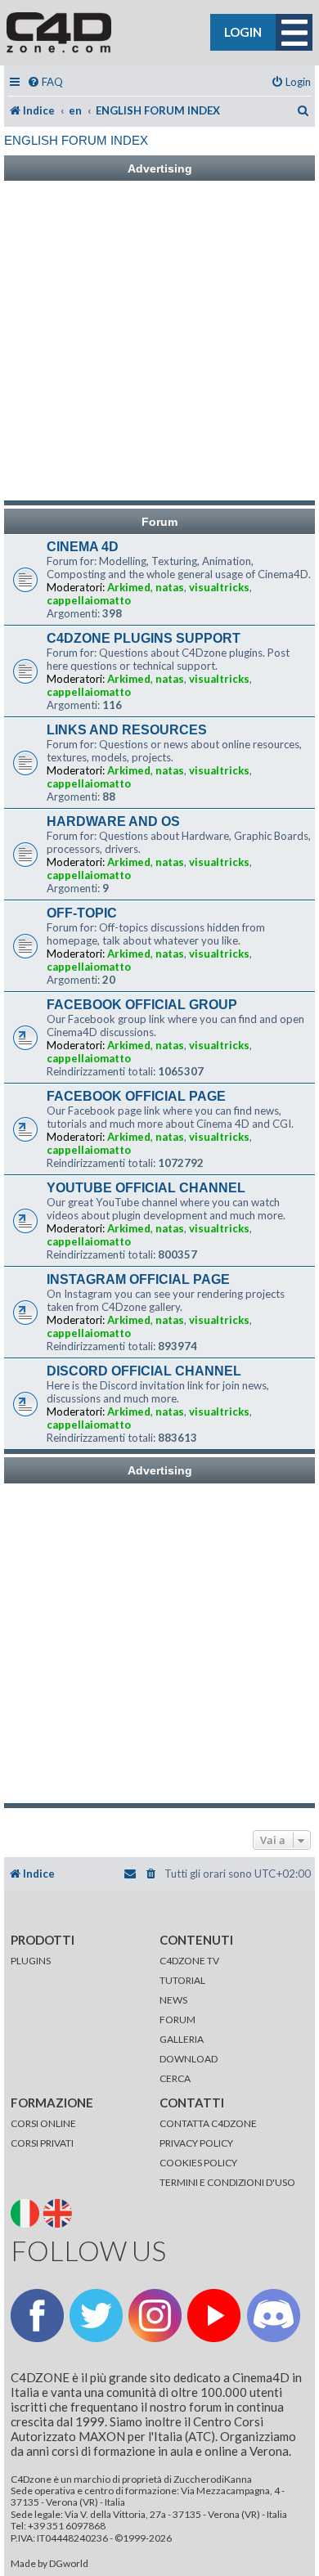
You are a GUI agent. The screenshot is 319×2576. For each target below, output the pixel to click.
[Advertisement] (159, 341)
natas (170, 587)
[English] (59, 2212)
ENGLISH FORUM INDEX (76, 140)
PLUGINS (31, 1961)
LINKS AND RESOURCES (127, 730)
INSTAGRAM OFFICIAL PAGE (138, 1279)
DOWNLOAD (189, 2059)
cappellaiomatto (89, 600)
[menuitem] (45, 82)
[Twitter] (96, 2316)
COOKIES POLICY (198, 2163)
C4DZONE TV (189, 1961)
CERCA (175, 2078)
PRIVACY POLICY (196, 2143)
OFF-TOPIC (82, 913)
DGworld (69, 2564)
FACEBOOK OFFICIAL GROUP (142, 1005)
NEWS (173, 2000)
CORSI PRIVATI (42, 2143)
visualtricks (219, 587)
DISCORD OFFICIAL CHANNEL (144, 1371)
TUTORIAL (182, 1980)
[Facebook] (37, 2316)
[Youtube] (214, 2316)
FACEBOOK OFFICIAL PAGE (136, 1096)
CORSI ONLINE (43, 2123)
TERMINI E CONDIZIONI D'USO (227, 2182)
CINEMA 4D (83, 547)
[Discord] (274, 2316)
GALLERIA (182, 2039)
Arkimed (129, 587)
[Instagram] (155, 2316)
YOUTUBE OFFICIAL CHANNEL (146, 1188)
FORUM (177, 2020)
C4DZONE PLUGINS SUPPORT (144, 638)
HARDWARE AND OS (113, 821)
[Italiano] (27, 2212)
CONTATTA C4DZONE (208, 2123)
